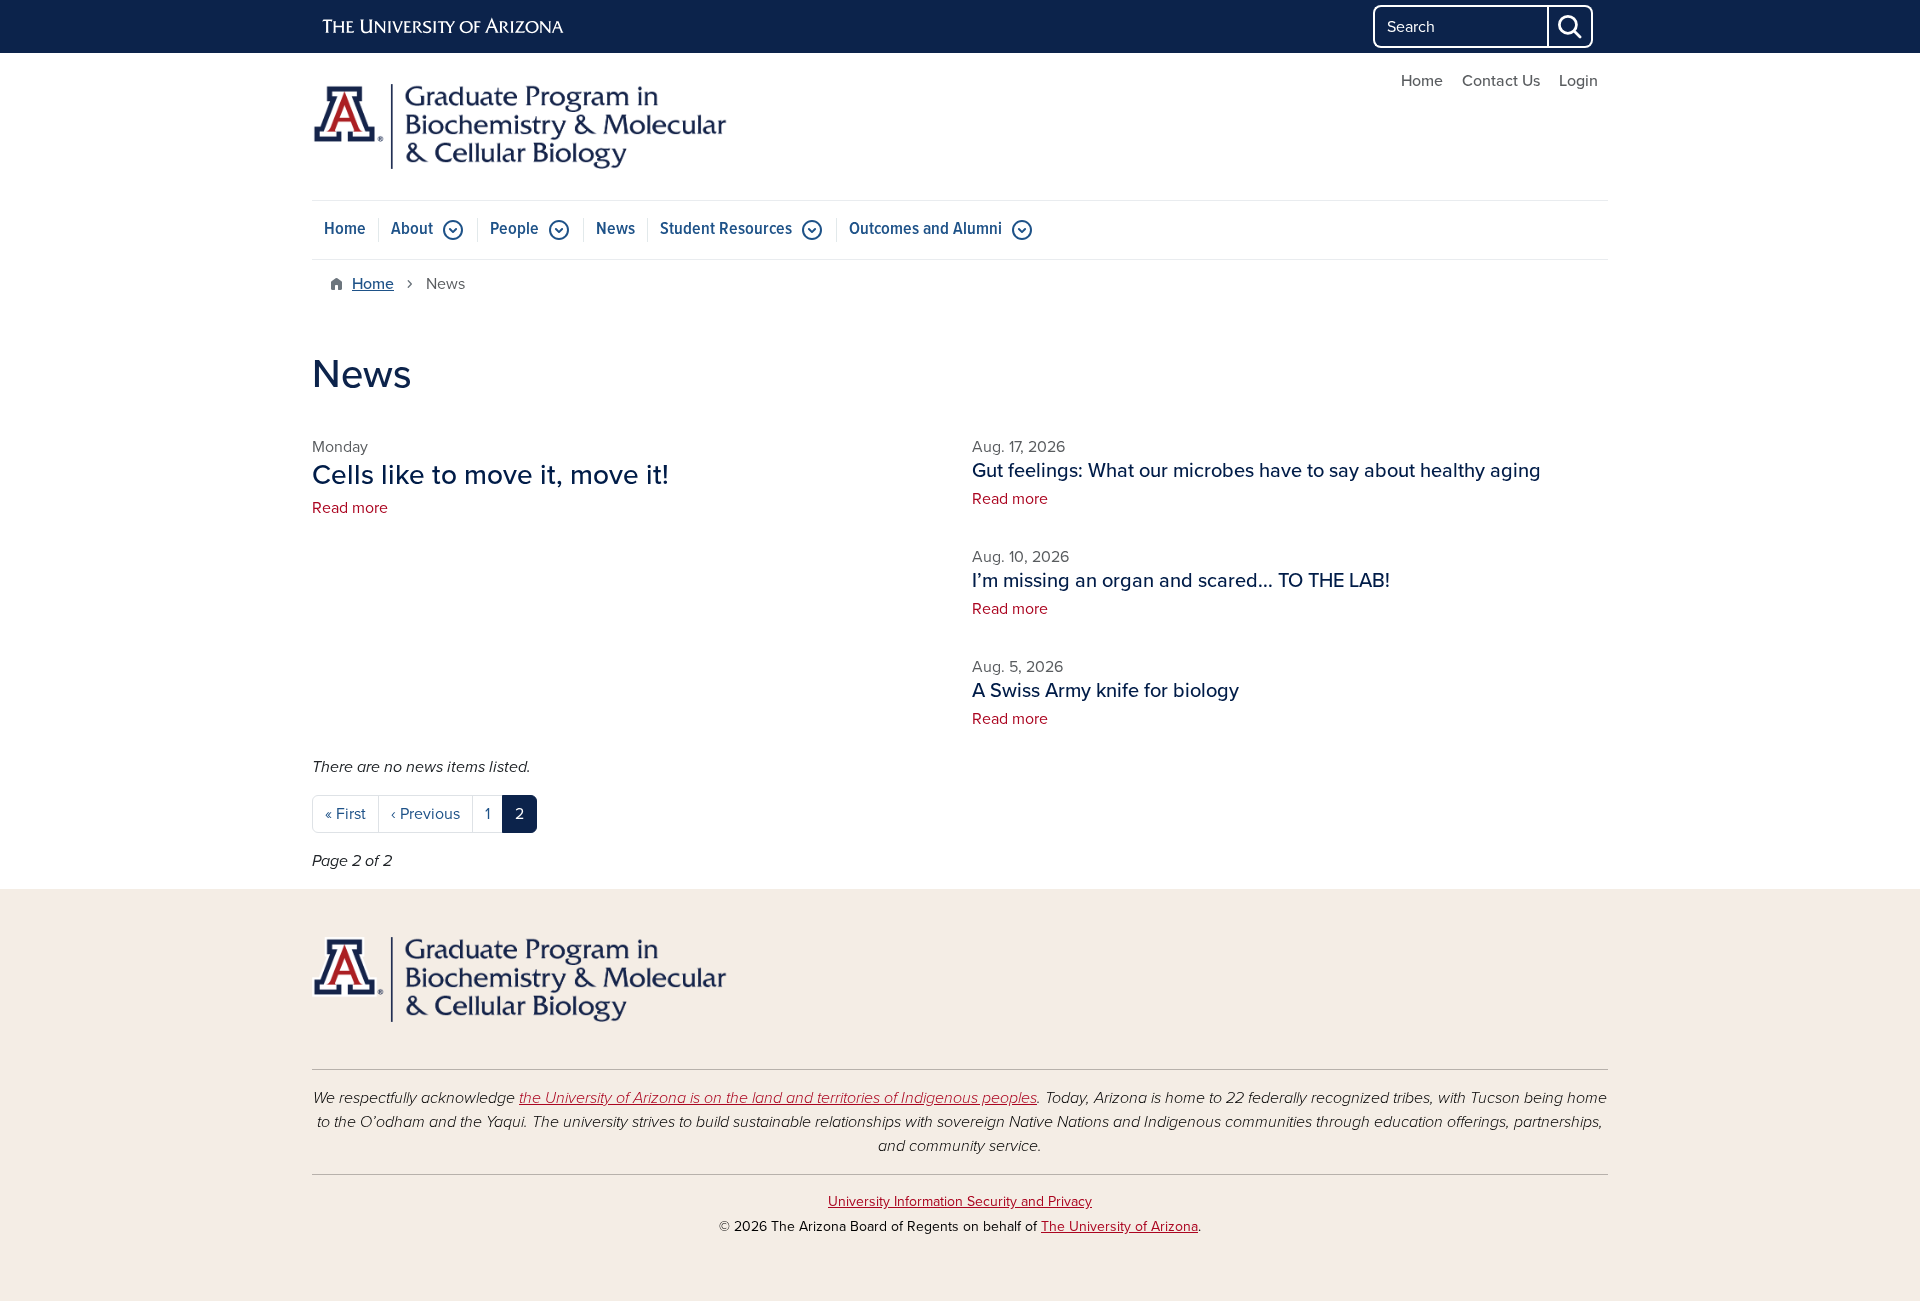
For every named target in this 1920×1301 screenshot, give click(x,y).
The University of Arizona (1119, 1226)
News (615, 229)
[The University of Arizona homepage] (444, 27)
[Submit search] (1571, 26)
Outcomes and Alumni (925, 229)
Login (1578, 81)
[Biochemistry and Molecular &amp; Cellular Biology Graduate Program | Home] (520, 126)
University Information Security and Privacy (960, 1201)
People (514, 229)
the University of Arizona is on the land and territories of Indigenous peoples (778, 1098)
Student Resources (726, 229)
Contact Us (1501, 81)
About (412, 229)
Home (1422, 81)
